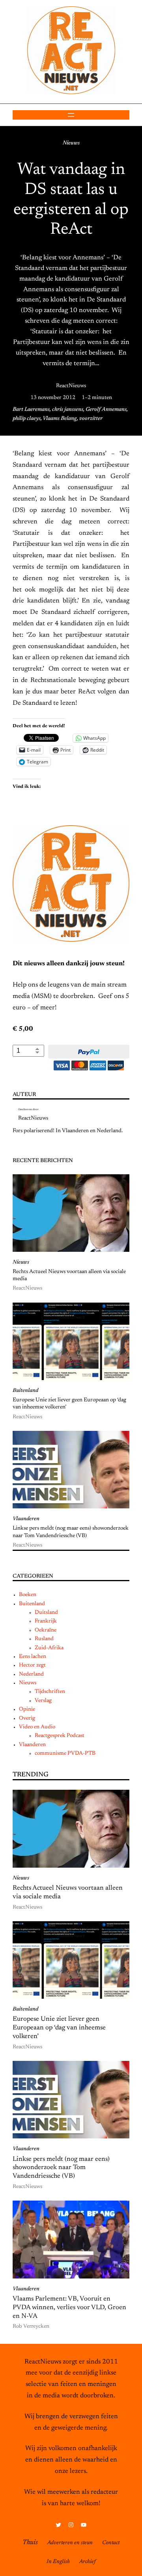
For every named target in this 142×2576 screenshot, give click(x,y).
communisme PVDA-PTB (65, 1754)
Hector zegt (32, 1665)
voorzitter (91, 419)
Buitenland (25, 1391)
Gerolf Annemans (106, 410)
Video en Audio (37, 1727)
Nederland (31, 1674)
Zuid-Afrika (49, 1648)
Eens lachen (33, 1657)
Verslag (43, 1701)
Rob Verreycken (31, 2327)
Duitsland (46, 1613)
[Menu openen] (71, 115)
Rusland (44, 1639)
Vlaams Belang (60, 419)
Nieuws (71, 143)
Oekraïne (46, 1630)
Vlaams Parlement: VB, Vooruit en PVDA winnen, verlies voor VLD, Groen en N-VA (69, 2308)
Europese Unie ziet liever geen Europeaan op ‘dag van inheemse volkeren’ (69, 1404)
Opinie (27, 1709)
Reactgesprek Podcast (60, 1736)
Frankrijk (46, 1621)
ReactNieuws (71, 386)
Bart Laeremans (31, 410)
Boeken (28, 1595)
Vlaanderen (26, 1519)
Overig (27, 1719)
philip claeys (27, 419)
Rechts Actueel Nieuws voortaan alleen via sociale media (69, 1275)
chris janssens (68, 410)
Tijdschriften (50, 1692)
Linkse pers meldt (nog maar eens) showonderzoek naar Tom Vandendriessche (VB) (71, 1532)
